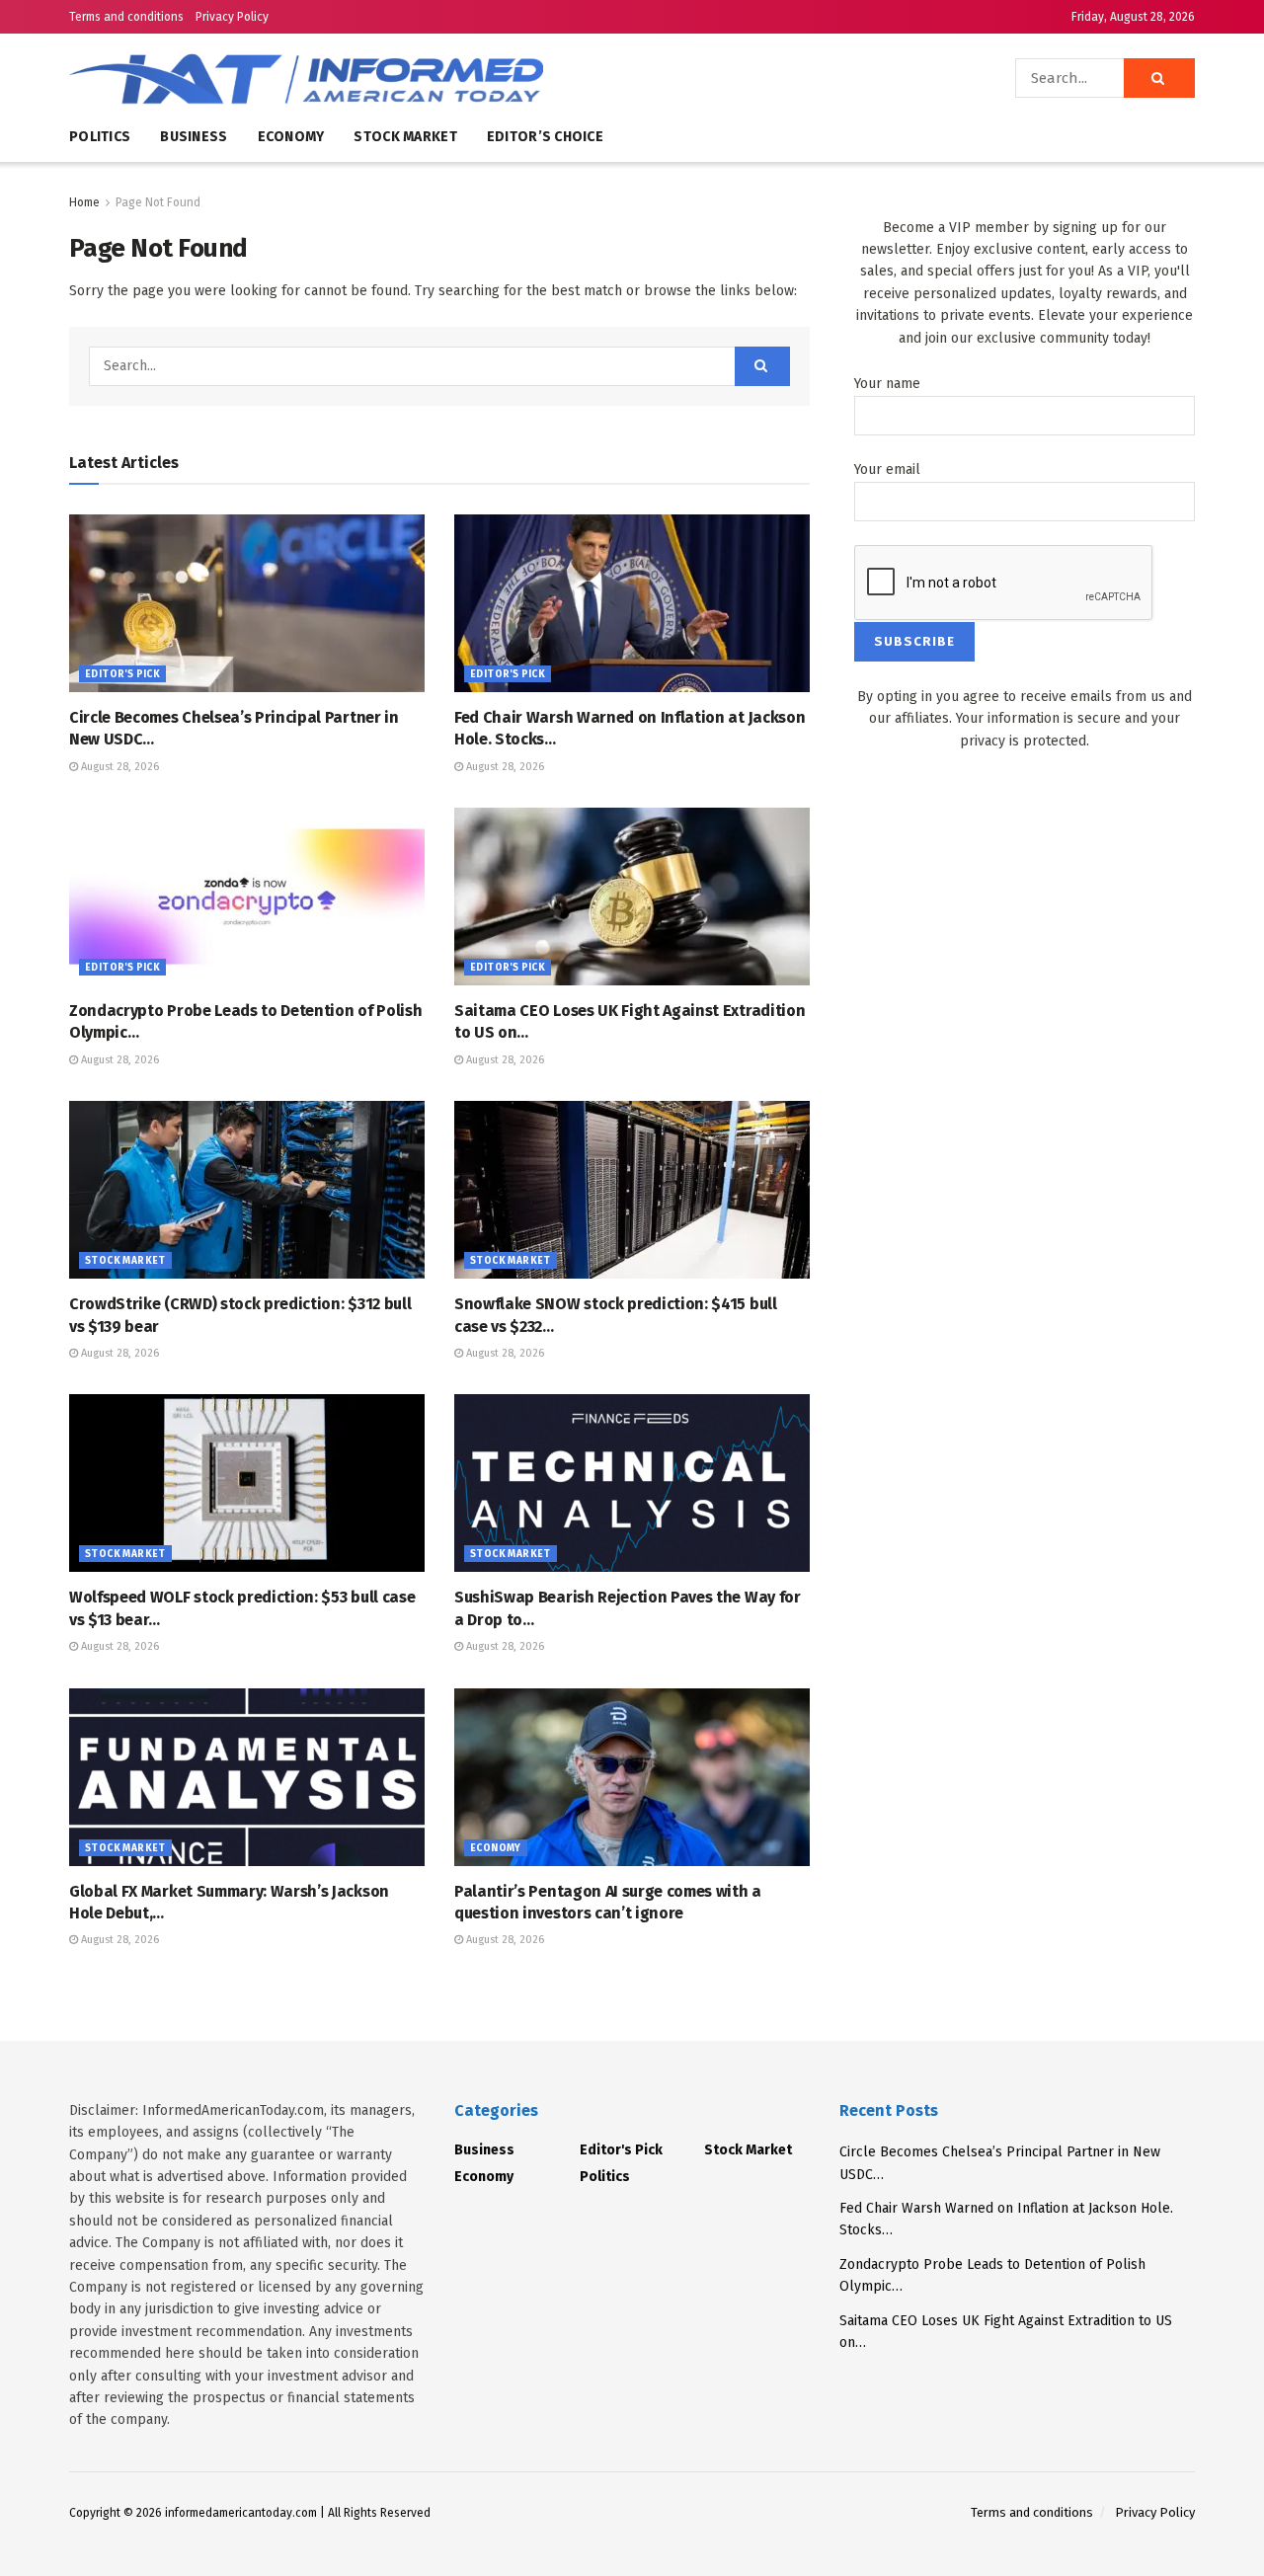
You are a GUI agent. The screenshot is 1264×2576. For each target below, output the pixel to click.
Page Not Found (158, 202)
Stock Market (405, 137)
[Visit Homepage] (365, 78)
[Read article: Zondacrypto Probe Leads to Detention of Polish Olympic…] (247, 897)
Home (84, 202)
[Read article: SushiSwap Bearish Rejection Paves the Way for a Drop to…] (632, 1483)
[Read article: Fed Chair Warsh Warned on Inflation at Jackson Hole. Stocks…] (632, 603)
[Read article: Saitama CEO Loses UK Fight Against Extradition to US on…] (632, 897)
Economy (291, 137)
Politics (100, 137)
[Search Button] (1159, 78)
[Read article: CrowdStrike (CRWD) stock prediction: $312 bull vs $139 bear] (247, 1190)
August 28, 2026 (118, 767)
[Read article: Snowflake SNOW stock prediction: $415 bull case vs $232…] (632, 1190)
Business (194, 137)
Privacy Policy (232, 17)
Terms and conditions (126, 17)
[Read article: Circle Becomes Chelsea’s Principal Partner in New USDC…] (247, 603)
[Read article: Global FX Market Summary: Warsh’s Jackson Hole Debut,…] (247, 1777)
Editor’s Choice (545, 137)
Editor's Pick (122, 674)
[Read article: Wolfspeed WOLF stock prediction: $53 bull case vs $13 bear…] (247, 1483)
